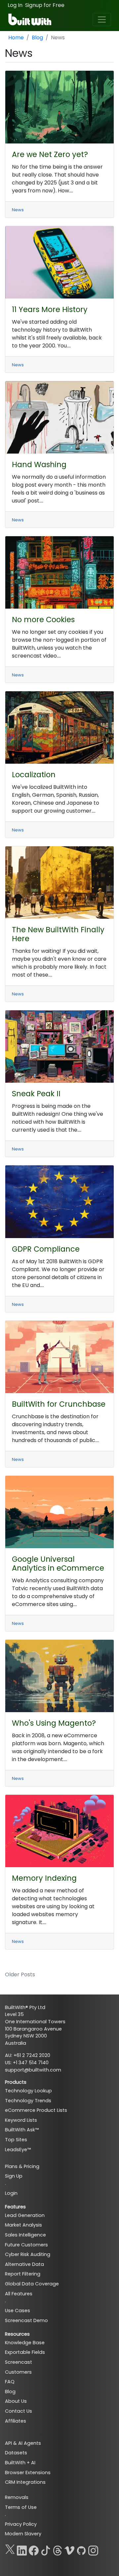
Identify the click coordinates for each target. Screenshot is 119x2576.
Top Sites (16, 2140)
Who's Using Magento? (54, 1723)
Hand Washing (39, 464)
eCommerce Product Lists (36, 2110)
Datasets (16, 2453)
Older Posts (20, 1974)
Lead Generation (25, 2215)
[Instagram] (93, 2549)
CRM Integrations (25, 2482)
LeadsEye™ (18, 2150)
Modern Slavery (23, 2534)
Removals (17, 2497)
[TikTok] (46, 2549)
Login (11, 2193)
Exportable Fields (25, 2352)
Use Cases (18, 2311)
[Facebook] (34, 2549)
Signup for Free (45, 5)
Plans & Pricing (22, 2166)
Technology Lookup (28, 2091)
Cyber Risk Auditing (28, 2254)
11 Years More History (50, 309)
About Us (16, 2401)
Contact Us (19, 2411)
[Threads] (58, 2549)
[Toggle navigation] (102, 20)
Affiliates (16, 2421)
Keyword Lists (21, 2120)
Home (16, 38)
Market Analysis (23, 2225)
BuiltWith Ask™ (22, 2130)
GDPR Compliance (46, 1249)
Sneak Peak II (36, 1094)
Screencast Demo (26, 2320)
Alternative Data (24, 2264)
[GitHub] (81, 2549)
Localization (34, 775)
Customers (18, 2372)
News (18, 210)
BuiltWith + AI (20, 2463)
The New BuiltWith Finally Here (58, 934)
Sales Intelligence (25, 2235)
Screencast (19, 2362)
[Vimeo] (69, 2549)
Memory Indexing (44, 1878)
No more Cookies (43, 620)
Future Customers (26, 2245)
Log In (15, 5)
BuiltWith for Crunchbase (59, 1404)
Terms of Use (21, 2507)
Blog (37, 38)
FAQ (10, 2382)
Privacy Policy (21, 2524)
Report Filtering (23, 2274)
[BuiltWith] (30, 20)
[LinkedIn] (22, 2549)
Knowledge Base (25, 2343)
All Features (19, 2294)
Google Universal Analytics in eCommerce (58, 1564)
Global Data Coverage (32, 2284)
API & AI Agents (23, 2443)
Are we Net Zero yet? (50, 154)
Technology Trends (28, 2101)
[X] (10, 2549)
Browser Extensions (28, 2473)
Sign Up (14, 2176)
